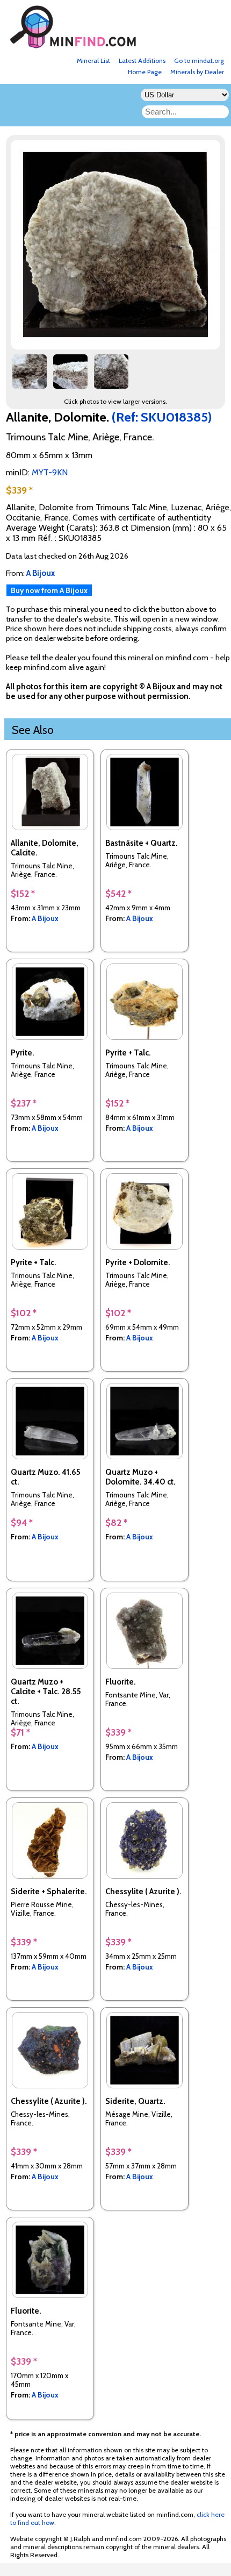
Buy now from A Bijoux (49, 590)
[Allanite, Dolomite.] (117, 347)
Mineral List (93, 60)
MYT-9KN (50, 472)
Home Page (145, 72)
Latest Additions (142, 60)
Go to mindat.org (199, 60)
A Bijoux (45, 918)
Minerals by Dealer (197, 72)
